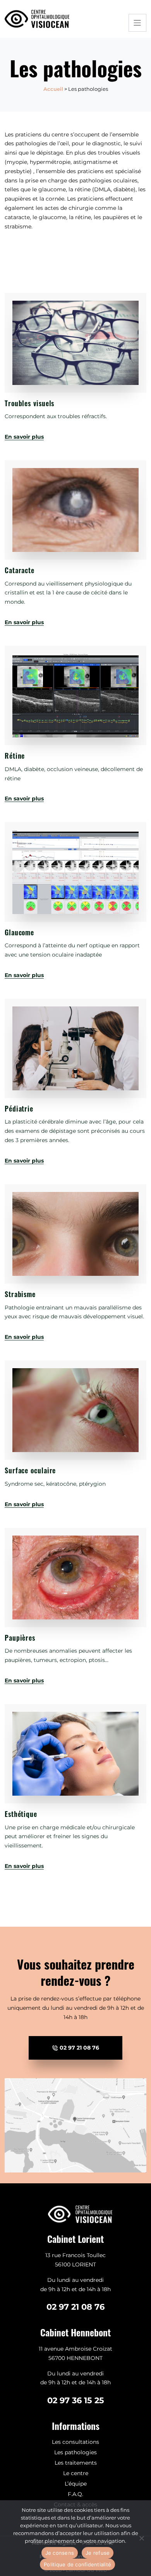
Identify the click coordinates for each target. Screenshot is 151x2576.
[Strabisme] (75, 1234)
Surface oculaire (30, 1470)
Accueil (53, 89)
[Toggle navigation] (137, 23)
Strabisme (20, 1294)
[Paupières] (75, 1577)
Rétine (15, 756)
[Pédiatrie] (75, 1048)
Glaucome (19, 932)
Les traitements (76, 2463)
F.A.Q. (75, 2494)
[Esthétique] (75, 1754)
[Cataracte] (75, 510)
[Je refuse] (141, 2538)
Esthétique (21, 1814)
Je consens (60, 2553)
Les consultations (75, 2442)
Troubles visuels (29, 403)
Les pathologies (75, 2452)
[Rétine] (75, 696)
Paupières (20, 1638)
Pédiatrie (19, 1108)
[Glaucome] (75, 872)
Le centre (76, 2473)
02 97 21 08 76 (79, 2048)
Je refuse (98, 2553)
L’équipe (76, 2484)
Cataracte (20, 570)
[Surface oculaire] (75, 1410)
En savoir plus (24, 437)
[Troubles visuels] (75, 343)
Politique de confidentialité (77, 2564)
